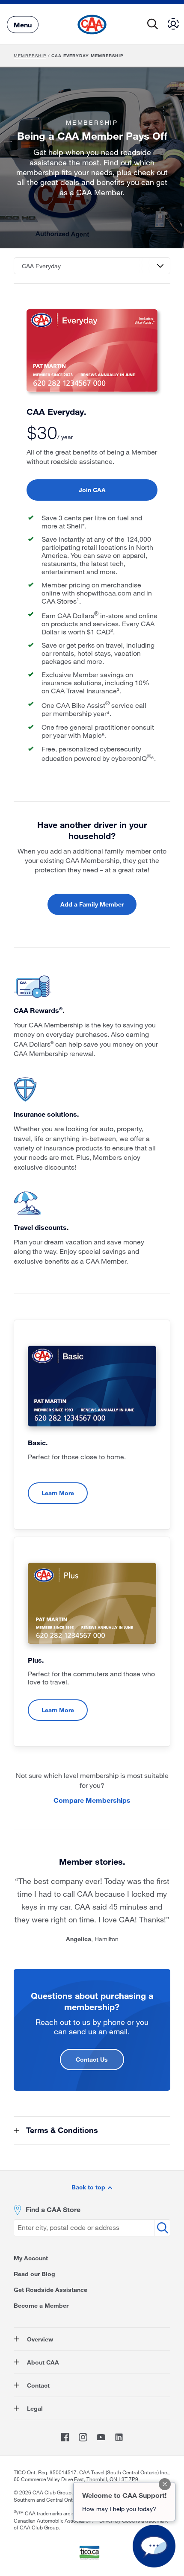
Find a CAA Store (53, 2209)
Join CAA (92, 490)
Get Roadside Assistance (50, 2290)
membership (30, 56)
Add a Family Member (92, 904)
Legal (34, 2408)
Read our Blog (34, 2274)
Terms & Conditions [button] (61, 2130)
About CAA (42, 2362)
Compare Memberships (92, 1800)
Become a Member (41, 2305)
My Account (31, 2258)
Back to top (89, 2187)
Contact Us (92, 2059)
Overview (39, 2339)
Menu (23, 24)
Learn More (58, 1493)
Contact (37, 2385)
